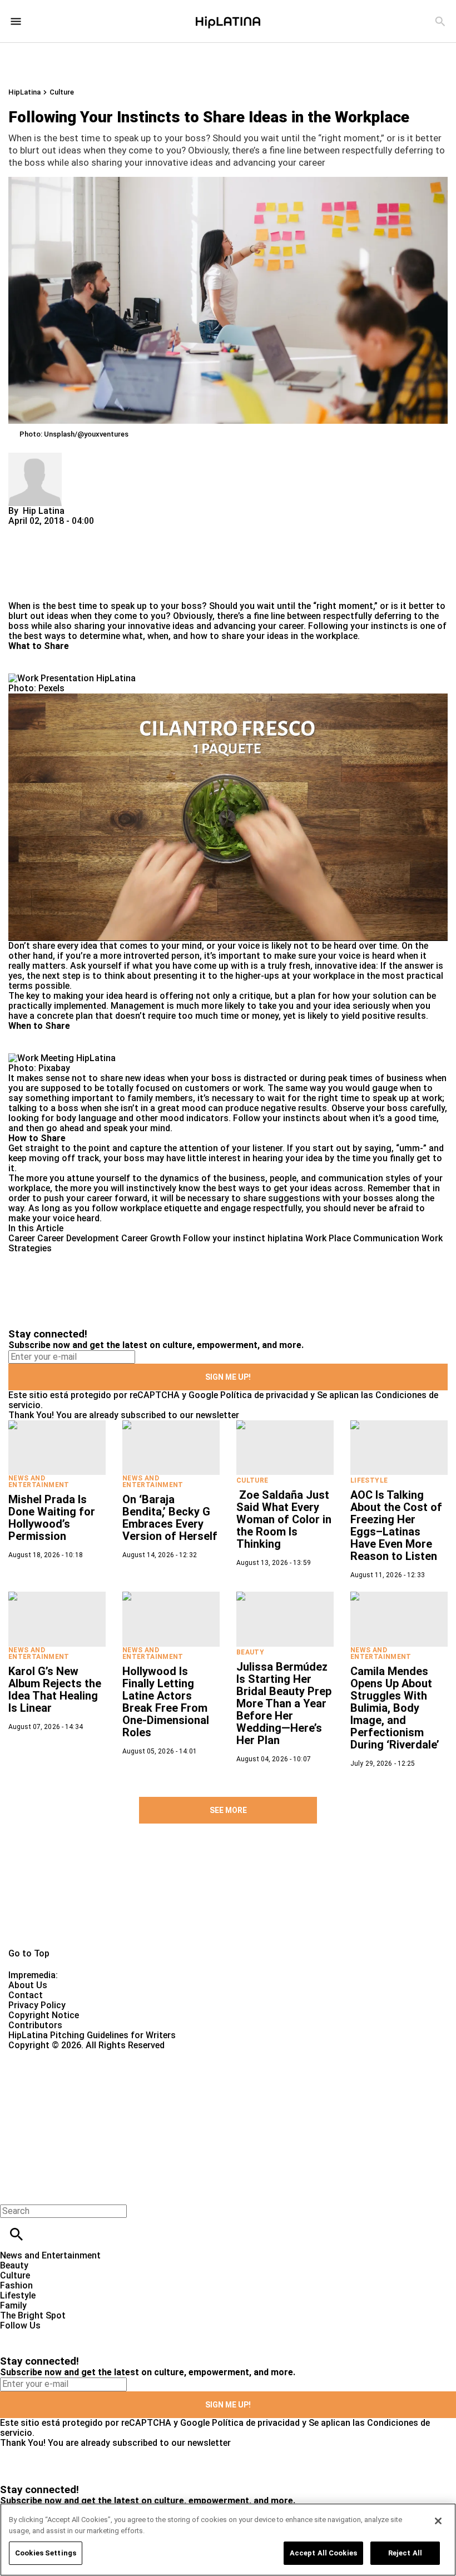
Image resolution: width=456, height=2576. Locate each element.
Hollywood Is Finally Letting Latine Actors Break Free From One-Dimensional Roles (166, 1702)
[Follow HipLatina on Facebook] (14, 2335)
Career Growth (151, 1238)
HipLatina (24, 92)
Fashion (16, 2285)
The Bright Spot (33, 2315)
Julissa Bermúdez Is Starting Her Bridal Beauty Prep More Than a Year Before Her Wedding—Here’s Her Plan (284, 1703)
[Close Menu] (13, 2192)
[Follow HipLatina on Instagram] (67, 2335)
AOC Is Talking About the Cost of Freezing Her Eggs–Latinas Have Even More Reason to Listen (396, 1525)
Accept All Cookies (323, 2553)
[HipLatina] (228, 21)
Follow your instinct (224, 1238)
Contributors (35, 2025)
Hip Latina (44, 511)
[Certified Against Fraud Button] (48, 2055)
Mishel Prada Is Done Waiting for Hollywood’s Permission (52, 1518)
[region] (228, 2540)
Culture (62, 92)
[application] (228, 817)
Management (138, 1006)
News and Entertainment (39, 1482)
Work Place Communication (362, 1238)
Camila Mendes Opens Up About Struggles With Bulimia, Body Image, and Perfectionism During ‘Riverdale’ (395, 1708)
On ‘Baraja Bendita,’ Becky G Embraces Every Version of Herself (170, 1518)
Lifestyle (369, 1480)
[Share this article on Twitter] (76, 531)
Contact (26, 1995)
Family (13, 2305)
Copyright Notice (44, 2015)
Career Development (78, 1238)
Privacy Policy (37, 2005)
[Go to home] (228, 1904)
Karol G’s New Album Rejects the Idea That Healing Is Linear (55, 1690)
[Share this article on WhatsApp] (22, 531)
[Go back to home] (187, 2091)
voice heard (76, 1218)
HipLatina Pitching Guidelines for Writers (92, 2035)
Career (22, 1238)
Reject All (405, 2553)
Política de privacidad (264, 1395)
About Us (28, 1985)
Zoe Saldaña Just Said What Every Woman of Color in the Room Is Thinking (284, 1519)
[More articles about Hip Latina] (35, 457)
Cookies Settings (46, 2553)
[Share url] (21, 589)
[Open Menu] (16, 21)
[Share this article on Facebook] (49, 531)
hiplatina (285, 1238)
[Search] (440, 21)
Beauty (250, 1652)
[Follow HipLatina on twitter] (41, 2335)
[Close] (438, 2521)
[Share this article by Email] (103, 531)
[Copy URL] (34, 564)
